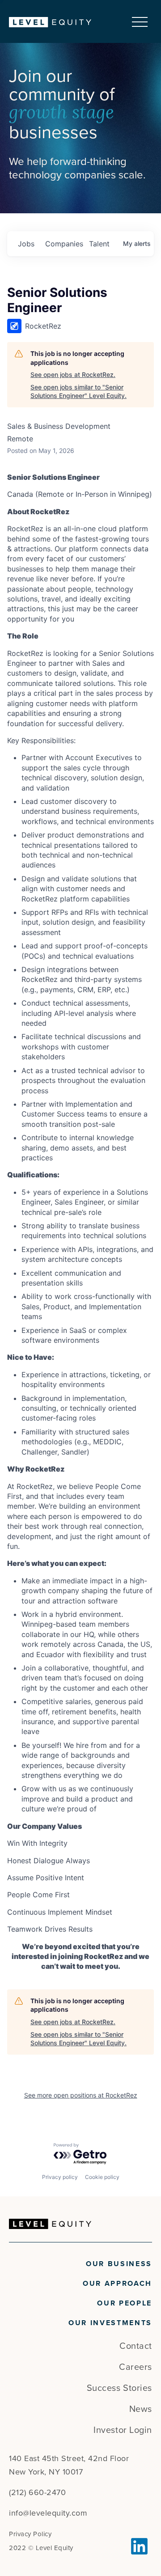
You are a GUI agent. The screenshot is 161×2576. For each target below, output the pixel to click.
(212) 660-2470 (37, 2492)
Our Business (119, 2264)
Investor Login (123, 2430)
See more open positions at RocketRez (81, 2095)
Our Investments (110, 2323)
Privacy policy (60, 2177)
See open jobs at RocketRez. (73, 374)
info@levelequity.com (48, 2513)
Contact (136, 2346)
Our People (125, 2303)
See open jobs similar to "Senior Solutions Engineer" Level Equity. (78, 391)
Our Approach (117, 2284)
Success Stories (119, 2388)
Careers (136, 2367)
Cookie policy (102, 2177)
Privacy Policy (30, 2534)
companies (64, 244)
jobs (26, 244)
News (141, 2409)
